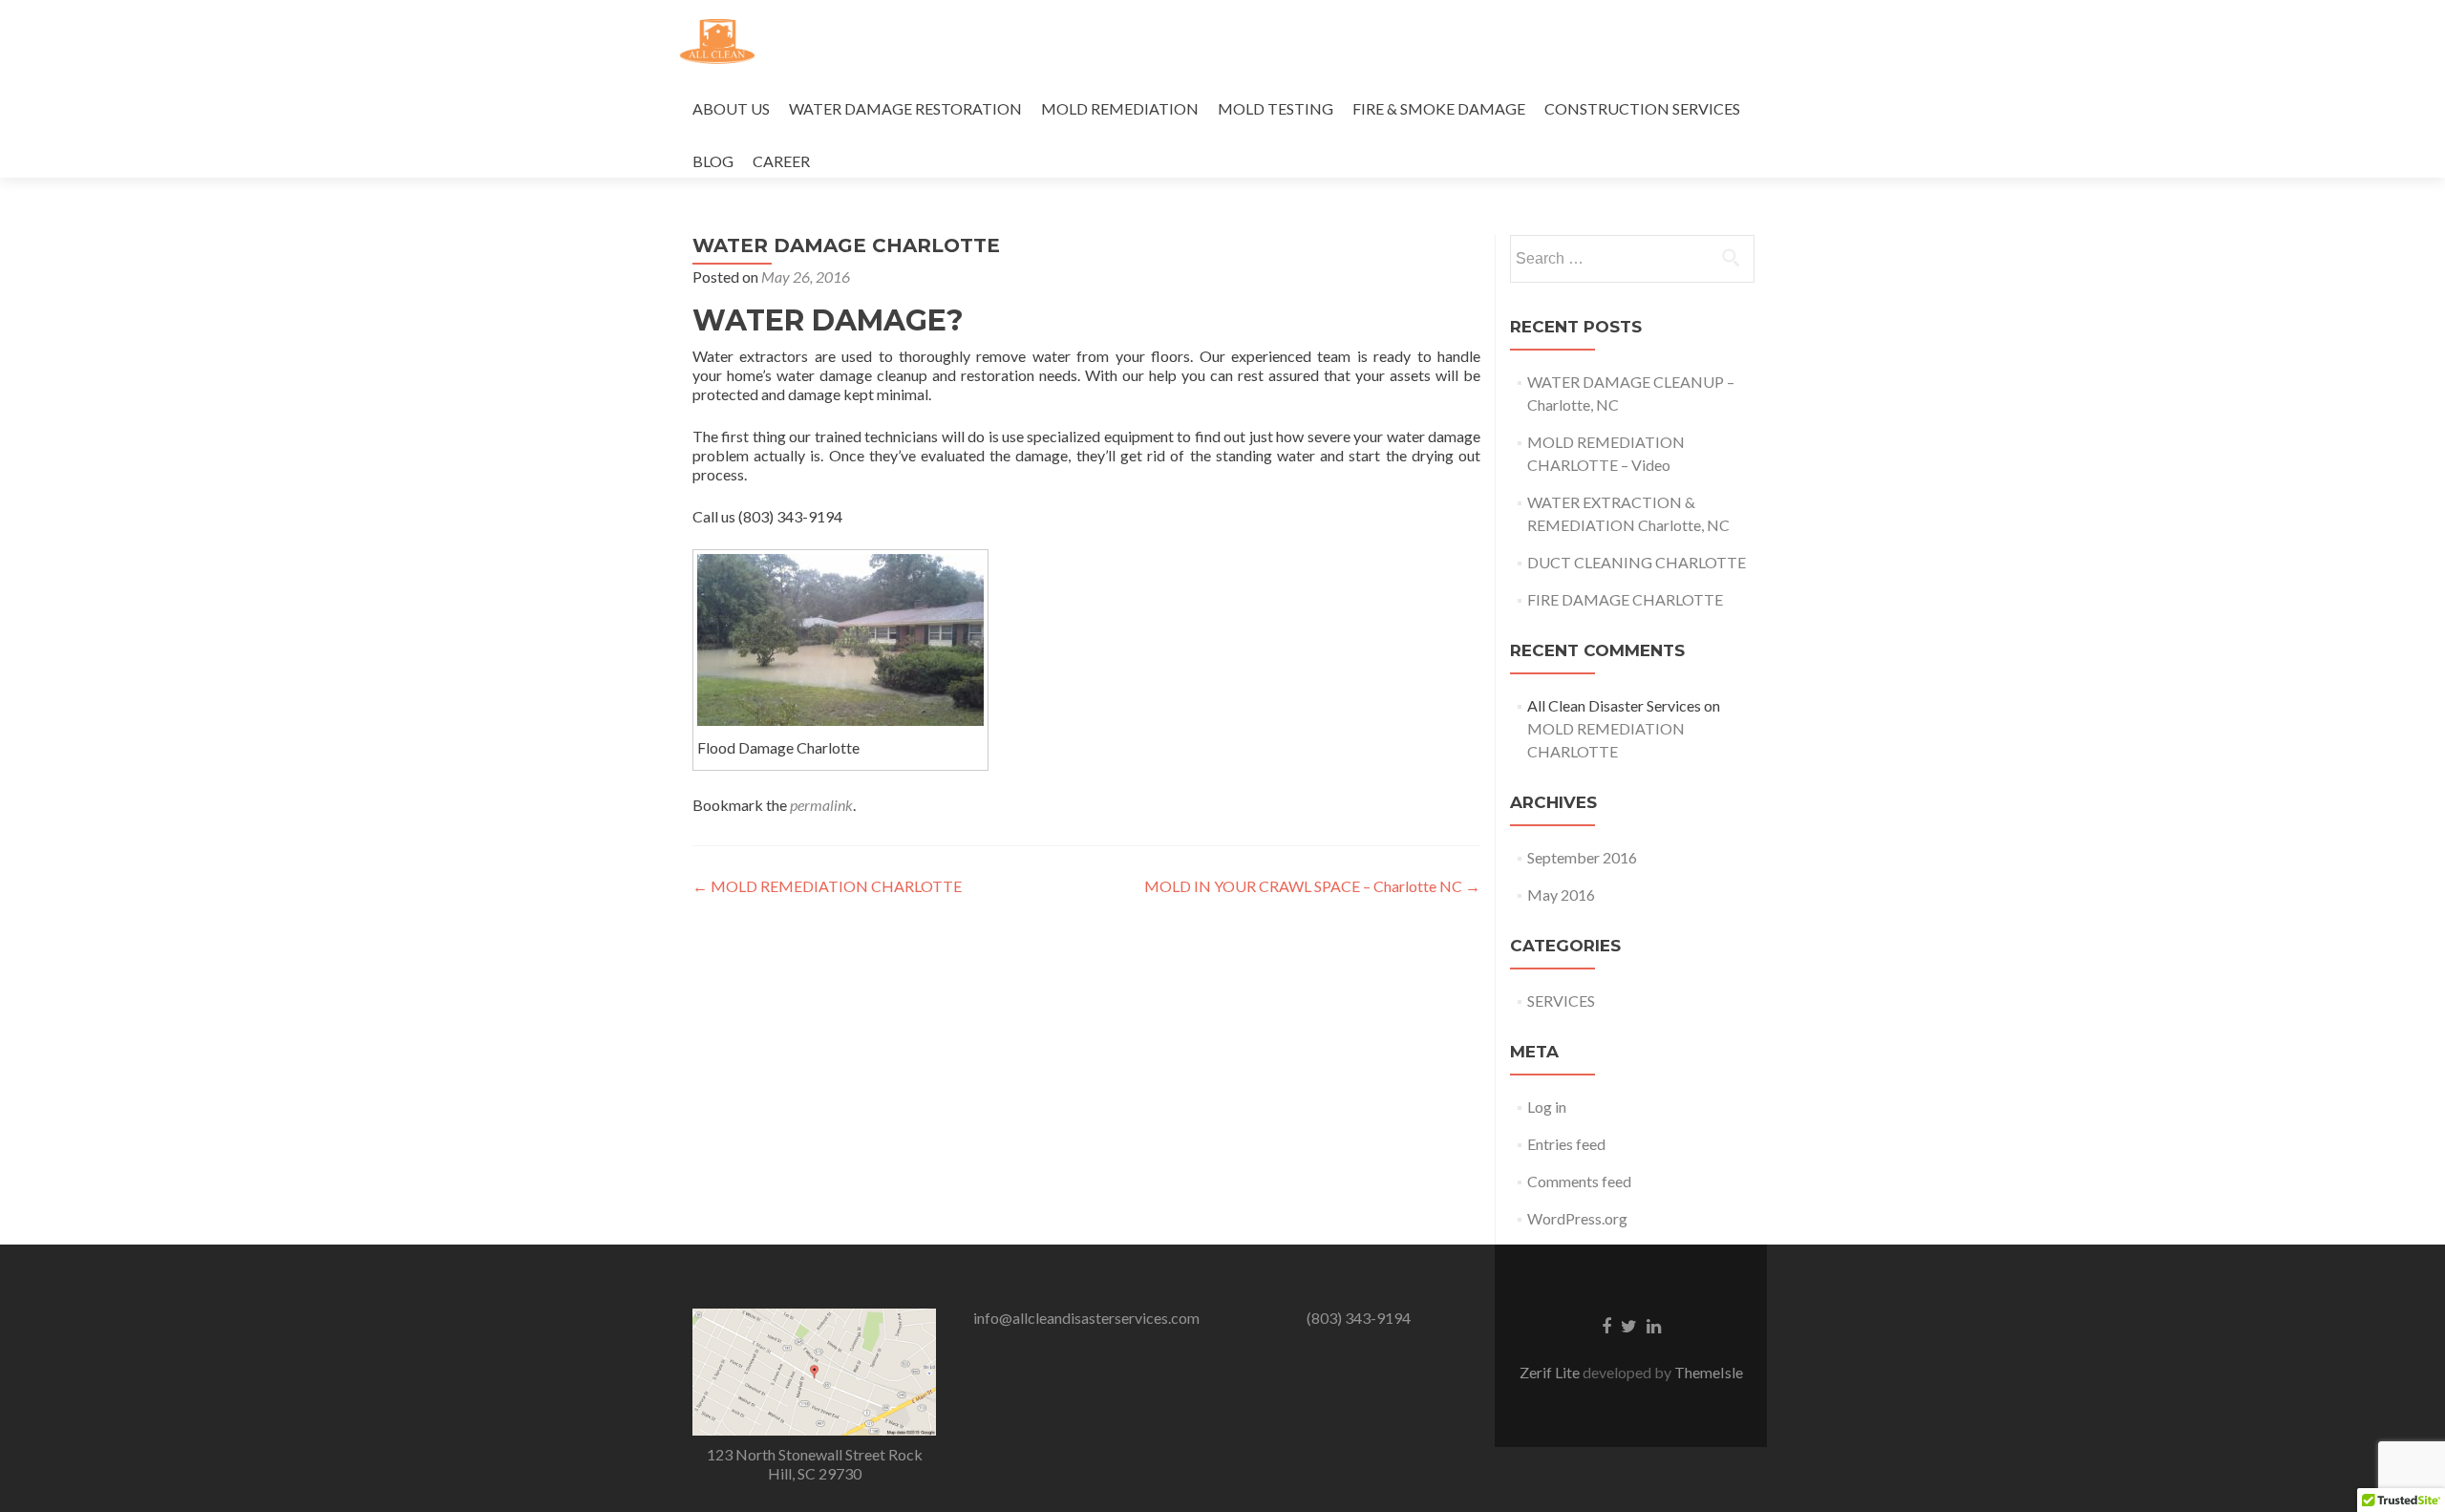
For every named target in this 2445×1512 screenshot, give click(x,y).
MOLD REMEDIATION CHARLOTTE (827, 886)
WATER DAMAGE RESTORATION (905, 108)
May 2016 (1561, 894)
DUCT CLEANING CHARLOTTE (1637, 562)
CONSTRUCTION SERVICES (1642, 108)
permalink (821, 805)
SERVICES (1561, 1001)
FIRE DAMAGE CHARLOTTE (1625, 599)
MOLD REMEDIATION (1120, 108)
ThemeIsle (1709, 1372)
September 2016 (1582, 857)
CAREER (781, 161)
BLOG (713, 161)
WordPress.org (1577, 1218)
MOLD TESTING (1276, 108)
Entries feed (1566, 1144)
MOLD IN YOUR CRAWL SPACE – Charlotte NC (1312, 886)
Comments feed (1579, 1181)
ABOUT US (731, 108)
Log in (1547, 1107)
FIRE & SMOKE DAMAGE (1439, 108)
